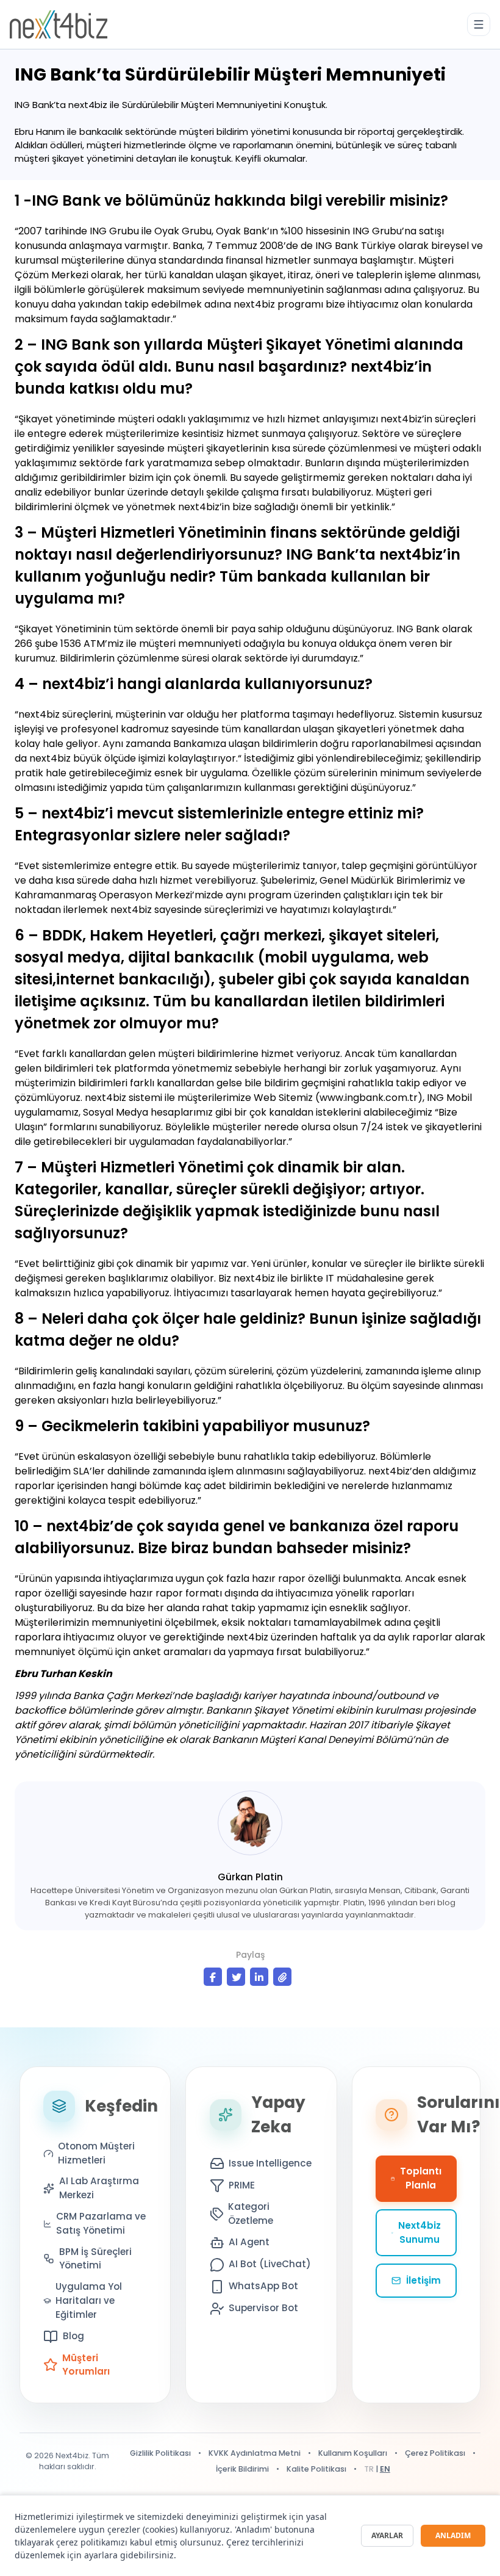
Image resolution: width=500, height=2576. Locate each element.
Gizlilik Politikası (160, 2453)
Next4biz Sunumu (420, 2232)
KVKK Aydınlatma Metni (255, 2453)
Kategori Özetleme (251, 2213)
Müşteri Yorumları (86, 2365)
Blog (73, 2336)
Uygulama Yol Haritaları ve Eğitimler (89, 2300)
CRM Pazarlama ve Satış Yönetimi (101, 2223)
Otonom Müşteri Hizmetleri (96, 2153)
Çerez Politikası (435, 2453)
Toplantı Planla (421, 2178)
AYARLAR (387, 2535)
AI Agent (249, 2242)
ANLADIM (453, 2535)
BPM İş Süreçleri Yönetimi (95, 2259)
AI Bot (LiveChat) (270, 2264)
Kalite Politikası (316, 2469)
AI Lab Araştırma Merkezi (99, 2188)
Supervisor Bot (263, 2308)
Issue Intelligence (270, 2163)
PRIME (242, 2185)
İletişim (423, 2280)
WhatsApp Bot (263, 2286)
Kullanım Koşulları (353, 2453)
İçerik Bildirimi (242, 2469)
